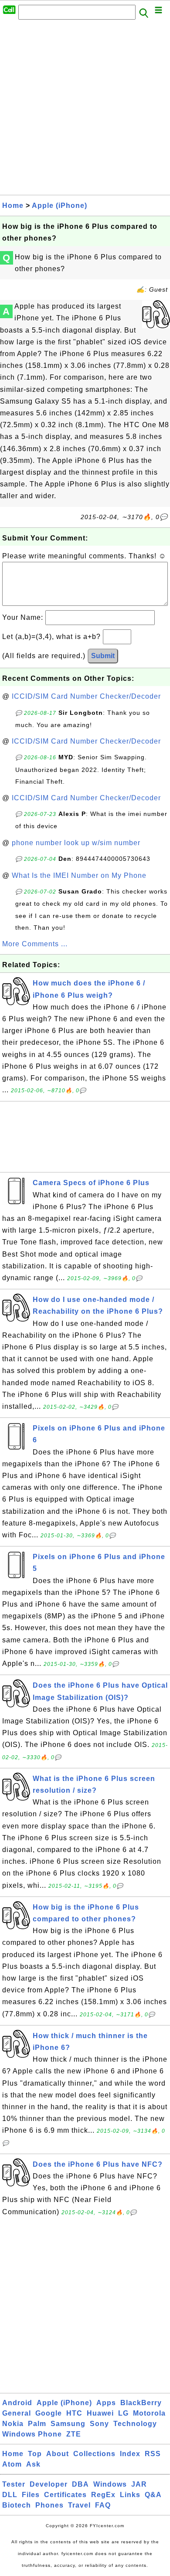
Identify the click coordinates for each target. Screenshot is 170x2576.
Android (17, 2403)
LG (123, 2413)
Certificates (65, 2495)
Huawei (100, 2413)
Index (130, 2454)
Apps (106, 2403)
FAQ (103, 2505)
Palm (37, 2424)
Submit (103, 656)
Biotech (17, 2505)
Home (13, 206)
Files (31, 2495)
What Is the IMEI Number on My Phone (79, 875)
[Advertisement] (85, 110)
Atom (12, 2464)
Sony (99, 2424)
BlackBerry (141, 2403)
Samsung (68, 2424)
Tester (14, 2484)
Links (130, 2495)
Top (35, 2454)
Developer (49, 2484)
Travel (79, 2505)
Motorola (149, 2413)
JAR (139, 2484)
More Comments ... (35, 944)
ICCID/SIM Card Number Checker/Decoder (86, 696)
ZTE (74, 2434)
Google (49, 2413)
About (58, 2454)
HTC (74, 2413)
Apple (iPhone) (59, 206)
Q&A (153, 2495)
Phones (49, 2505)
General (17, 2413)
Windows (110, 2484)
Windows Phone (32, 2434)
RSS (153, 2454)
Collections (94, 2454)
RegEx (103, 2495)
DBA (80, 2484)
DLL (10, 2495)
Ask (33, 2464)
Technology (135, 2424)
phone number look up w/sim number (76, 843)
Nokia (13, 2424)
